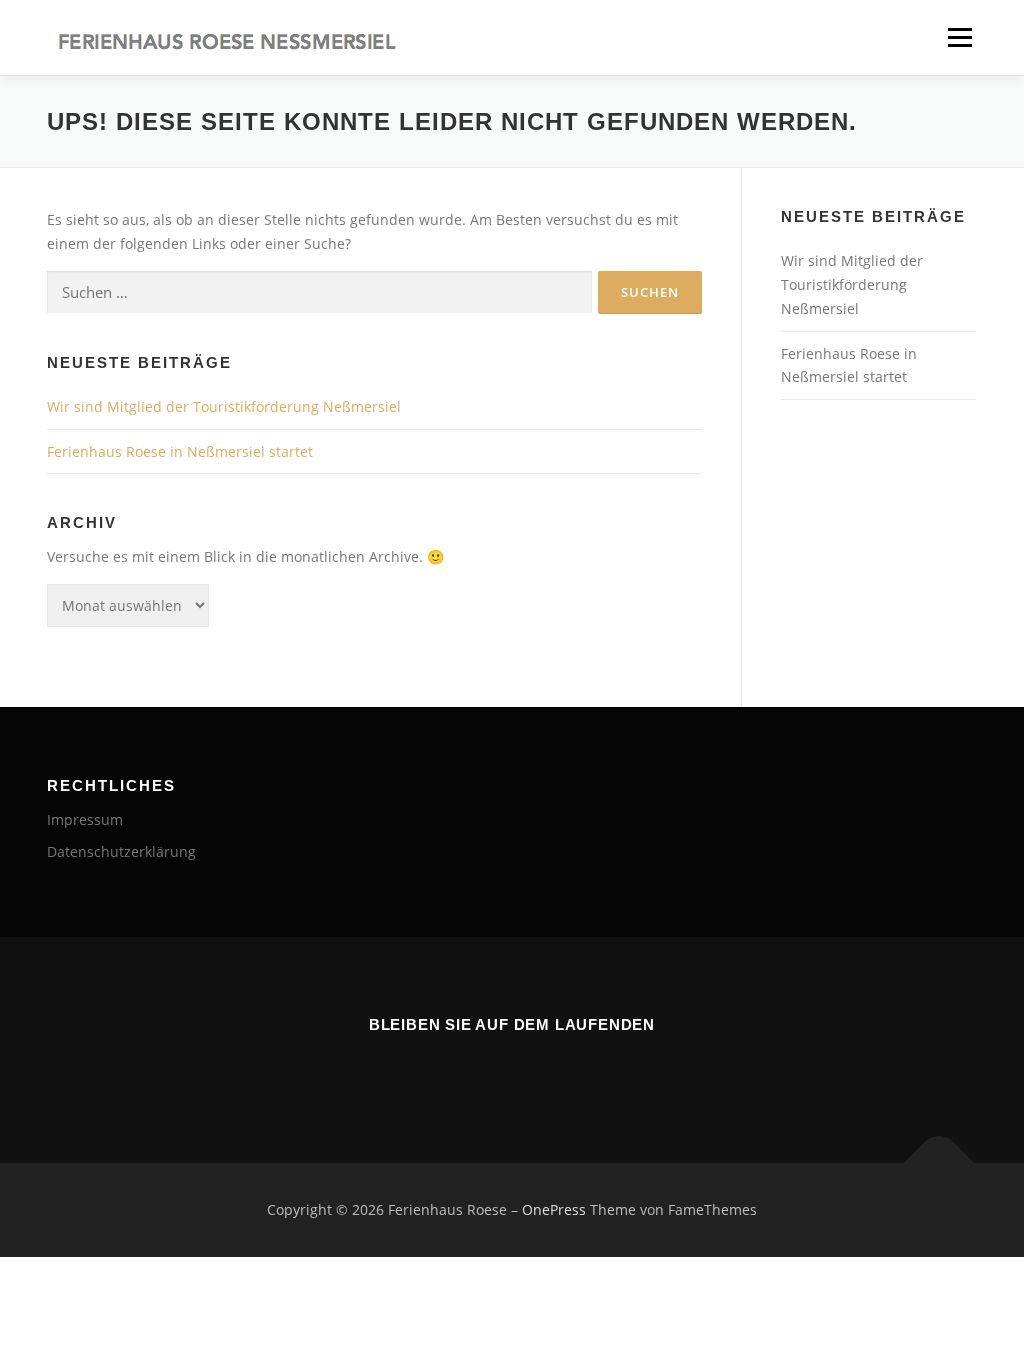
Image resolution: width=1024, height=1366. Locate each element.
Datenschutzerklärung (121, 851)
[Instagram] (512, 1068)
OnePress (554, 1209)
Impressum (85, 819)
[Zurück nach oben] (939, 1163)
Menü (959, 37)
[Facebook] (456, 1068)
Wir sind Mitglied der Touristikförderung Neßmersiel (224, 406)
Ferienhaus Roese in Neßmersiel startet (180, 451)
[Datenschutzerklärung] (568, 1068)
